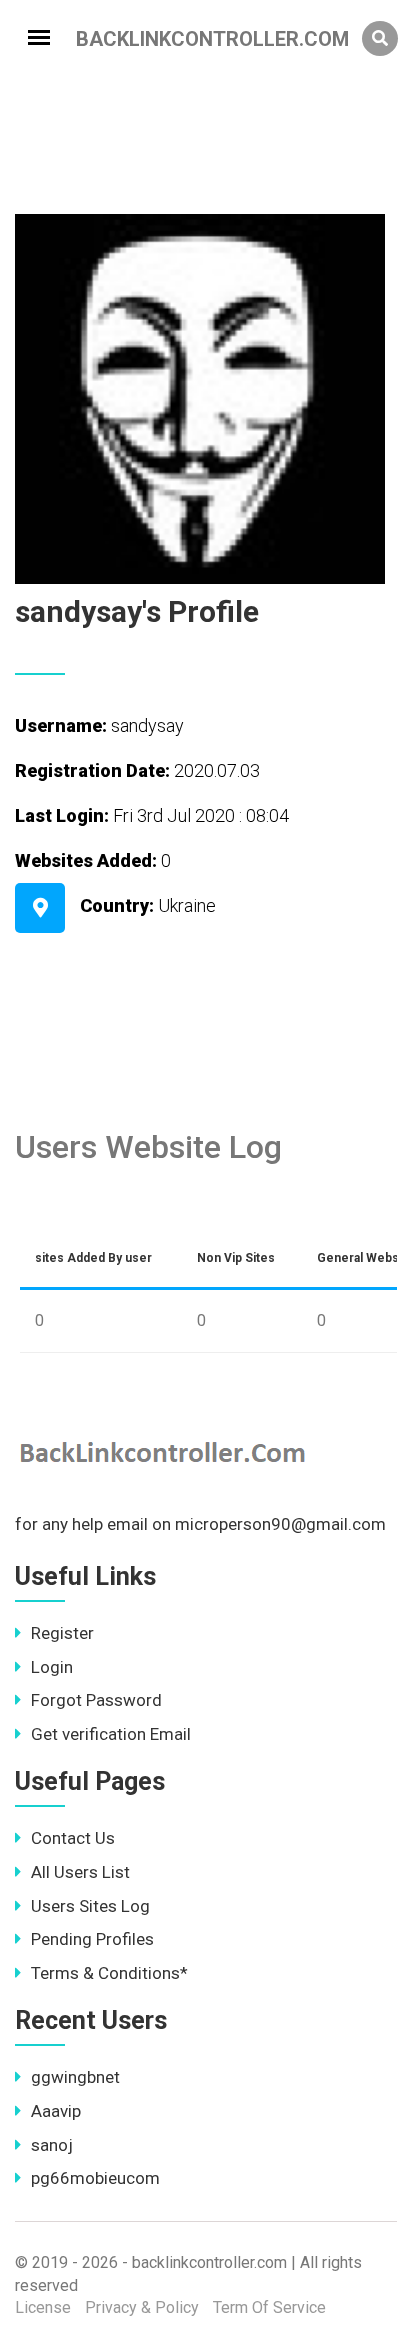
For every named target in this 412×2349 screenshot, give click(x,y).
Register (62, 1633)
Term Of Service (269, 2307)
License (43, 2307)
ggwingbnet (75, 2077)
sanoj (52, 2145)
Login (52, 1667)
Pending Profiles (92, 1939)
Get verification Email (111, 1734)
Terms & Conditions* (109, 1973)
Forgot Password (96, 1700)
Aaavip (56, 2111)
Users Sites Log (90, 1906)
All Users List (80, 1872)
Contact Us (73, 1838)
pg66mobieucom (95, 2178)
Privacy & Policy (142, 2307)
